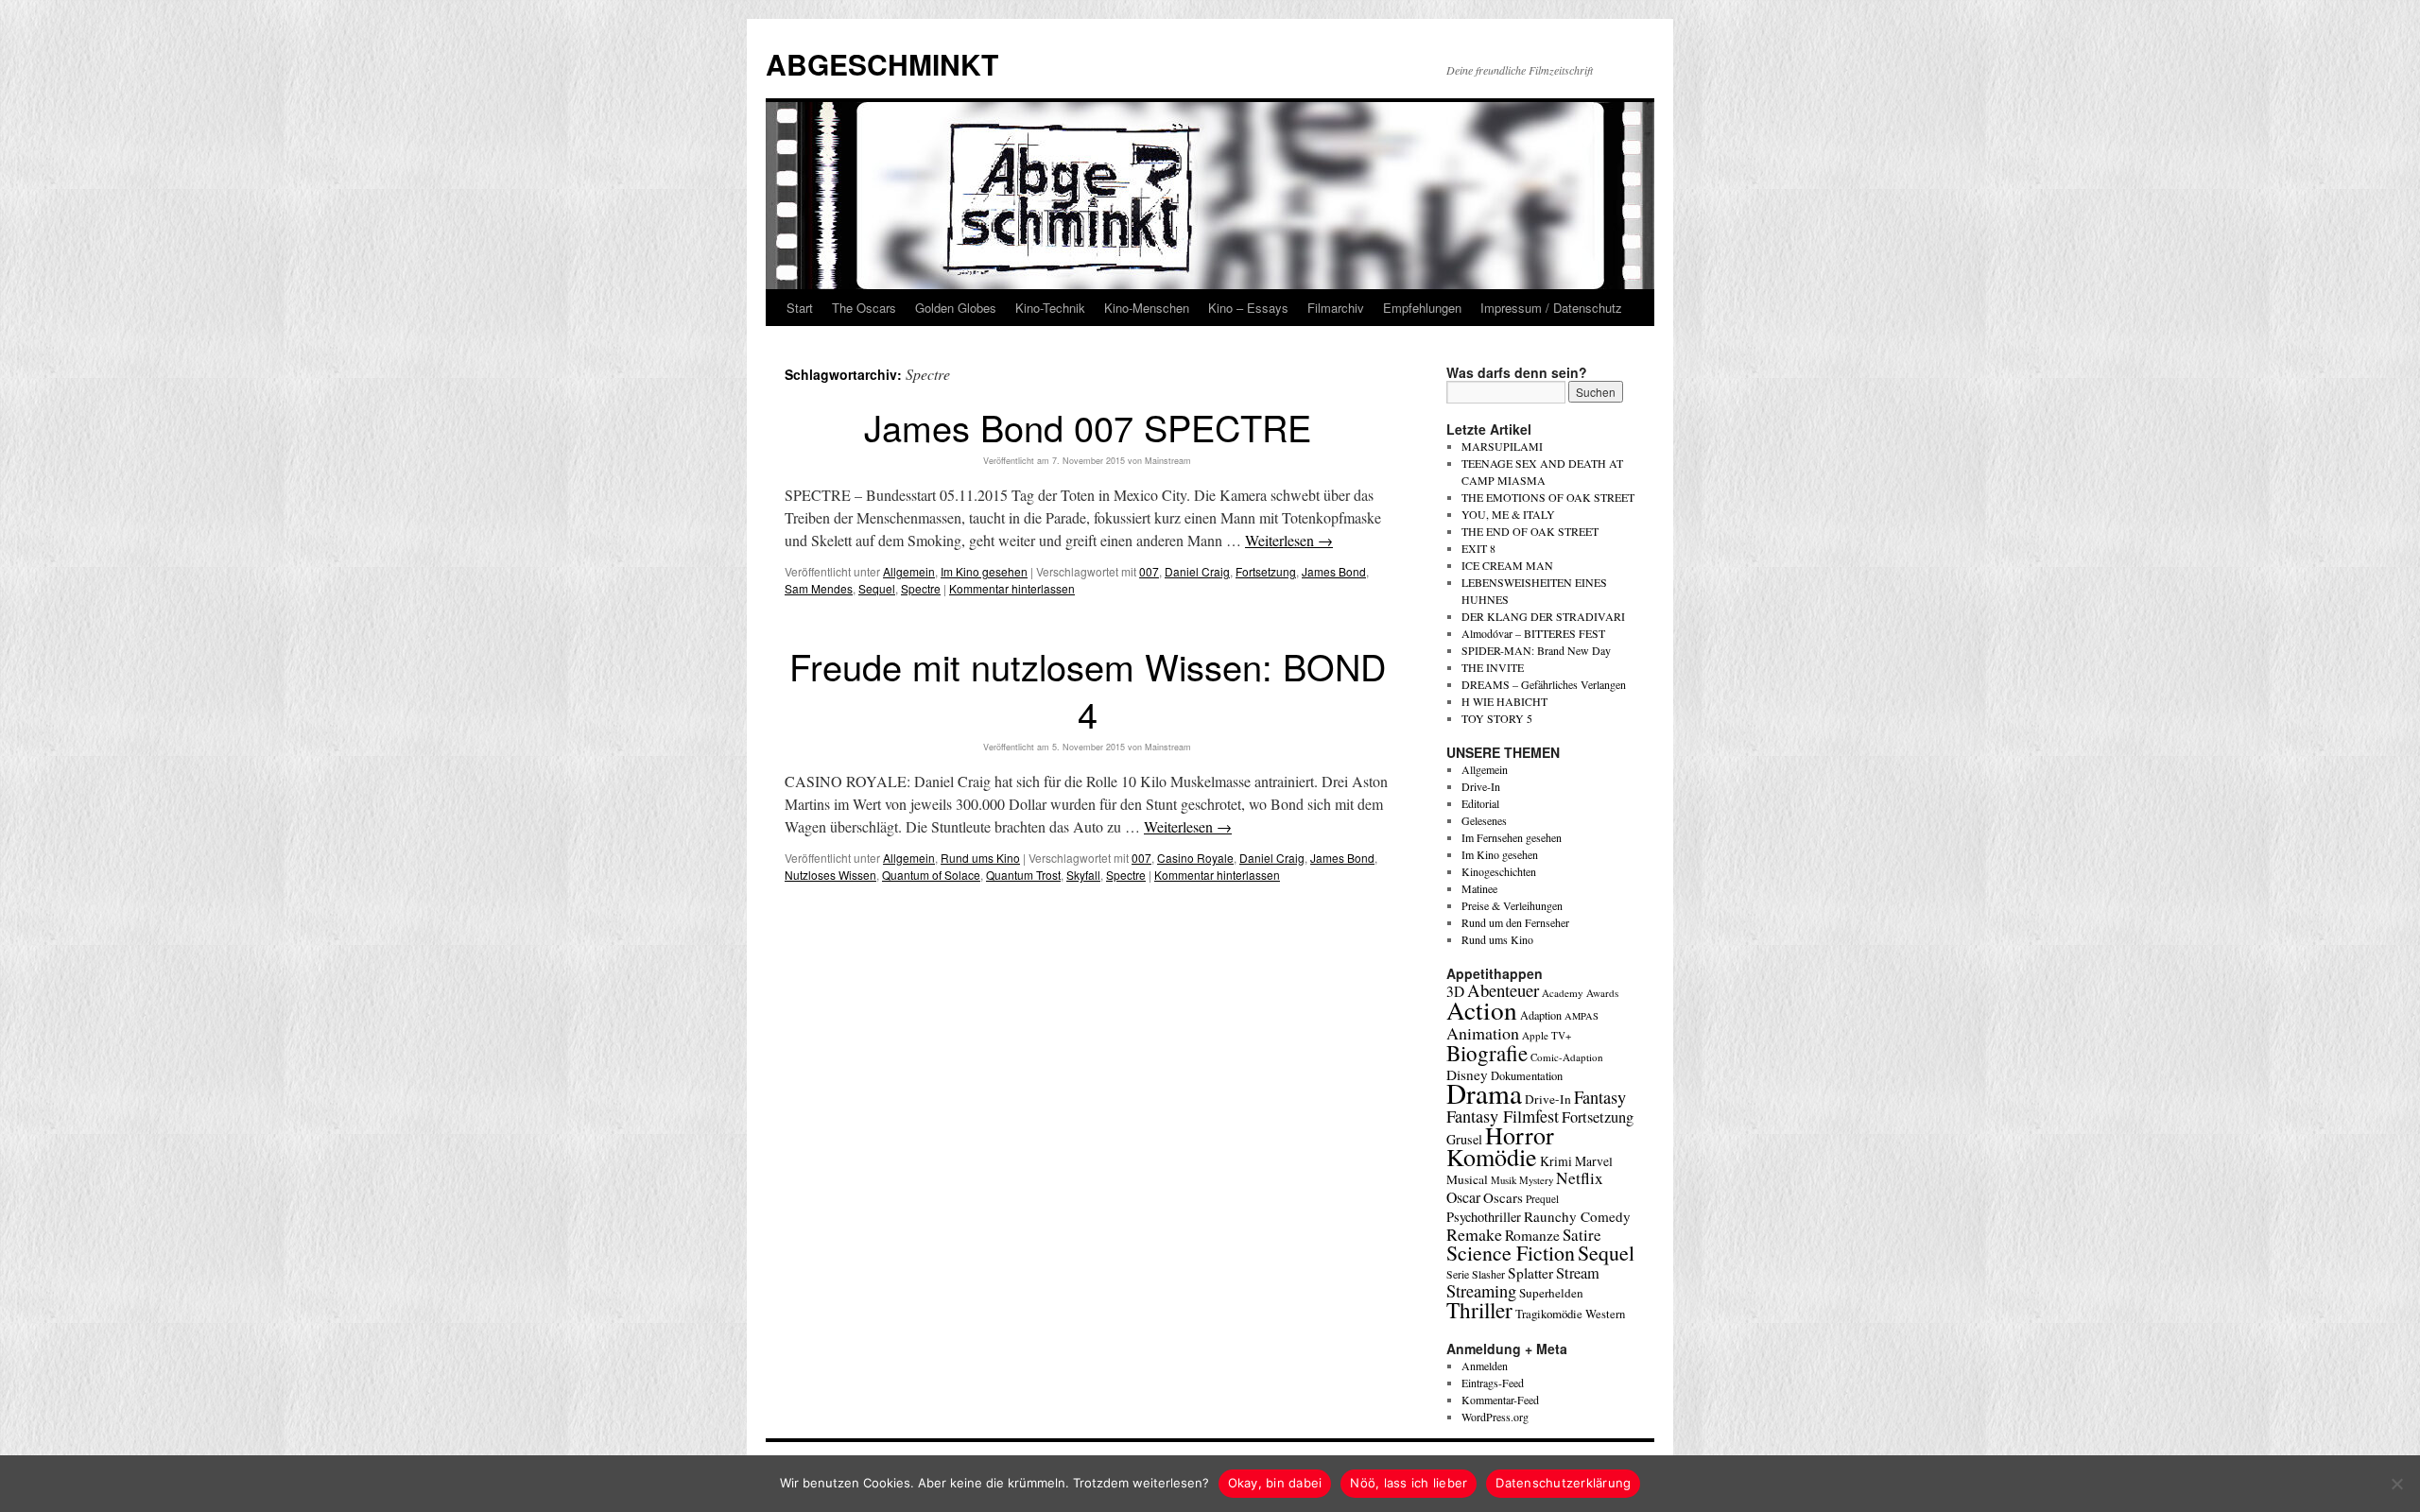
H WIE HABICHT (1504, 701)
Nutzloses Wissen (830, 875)
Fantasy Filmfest (1503, 1116)
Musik (1504, 1180)
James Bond (1334, 571)
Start (800, 308)
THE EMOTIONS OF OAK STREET (1548, 497)
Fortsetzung (1266, 571)
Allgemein (909, 571)
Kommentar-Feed (1500, 1400)
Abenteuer (1503, 990)
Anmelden (1485, 1366)
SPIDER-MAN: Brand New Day (1536, 650)
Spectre (921, 588)
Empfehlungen (1422, 308)
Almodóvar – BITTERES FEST (1533, 633)
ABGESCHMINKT (882, 64)
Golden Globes (956, 308)
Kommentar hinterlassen (1012, 588)
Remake (1474, 1234)
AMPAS (1582, 1016)
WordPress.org (1495, 1417)
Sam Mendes (819, 588)
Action (1482, 1010)
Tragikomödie (1549, 1314)
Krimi (1556, 1161)
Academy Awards (1580, 993)
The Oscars (864, 308)
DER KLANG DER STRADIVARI (1543, 616)
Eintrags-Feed (1493, 1383)
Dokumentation (1527, 1076)
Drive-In (1481, 786)
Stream (1578, 1273)
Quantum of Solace (931, 875)
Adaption (1541, 1015)
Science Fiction (1511, 1253)
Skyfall (1083, 875)
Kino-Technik (1050, 308)
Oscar (1463, 1197)
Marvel (1594, 1161)
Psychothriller (1484, 1217)
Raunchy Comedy (1577, 1216)
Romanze (1532, 1235)
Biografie (1487, 1053)
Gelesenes (1484, 820)
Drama (1484, 1093)
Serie (1458, 1274)
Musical (1467, 1179)
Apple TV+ (1547, 1035)
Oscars (1503, 1197)
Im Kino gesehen (984, 571)
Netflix (1580, 1178)
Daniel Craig (1197, 571)
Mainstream (1168, 461)
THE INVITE (1493, 667)
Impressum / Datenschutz (1551, 308)
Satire (1582, 1235)
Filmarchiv (1336, 308)
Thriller (1479, 1310)
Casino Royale (1195, 858)
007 (1149, 571)
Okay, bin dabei (1275, 1483)
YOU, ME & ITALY (1508, 514)
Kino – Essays (1248, 308)
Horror (1520, 1134)
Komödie (1492, 1156)
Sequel (877, 588)
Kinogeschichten (1499, 871)
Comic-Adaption (1567, 1057)
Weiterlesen (1289, 540)
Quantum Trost (1023, 875)
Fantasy (1600, 1097)
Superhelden (1551, 1293)
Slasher (1488, 1274)
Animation (1483, 1033)
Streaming (1481, 1291)
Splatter (1530, 1273)
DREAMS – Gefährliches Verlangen (1544, 684)
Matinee (1479, 888)
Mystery (1536, 1180)
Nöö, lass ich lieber (1409, 1483)
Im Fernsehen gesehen (1512, 837)
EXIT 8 (1478, 548)
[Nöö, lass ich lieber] (2396, 1484)
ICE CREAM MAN (1507, 565)
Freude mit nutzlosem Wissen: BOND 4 (1088, 689)
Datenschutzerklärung (1563, 1483)
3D (1455, 991)
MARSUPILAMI (1502, 446)
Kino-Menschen (1147, 308)
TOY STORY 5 (1497, 718)
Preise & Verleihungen (1512, 905)
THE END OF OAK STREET (1530, 531)
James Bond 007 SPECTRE (1088, 427)
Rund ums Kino (980, 858)
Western (1605, 1314)
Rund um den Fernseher (1515, 922)
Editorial (1480, 803)
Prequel (1542, 1199)
